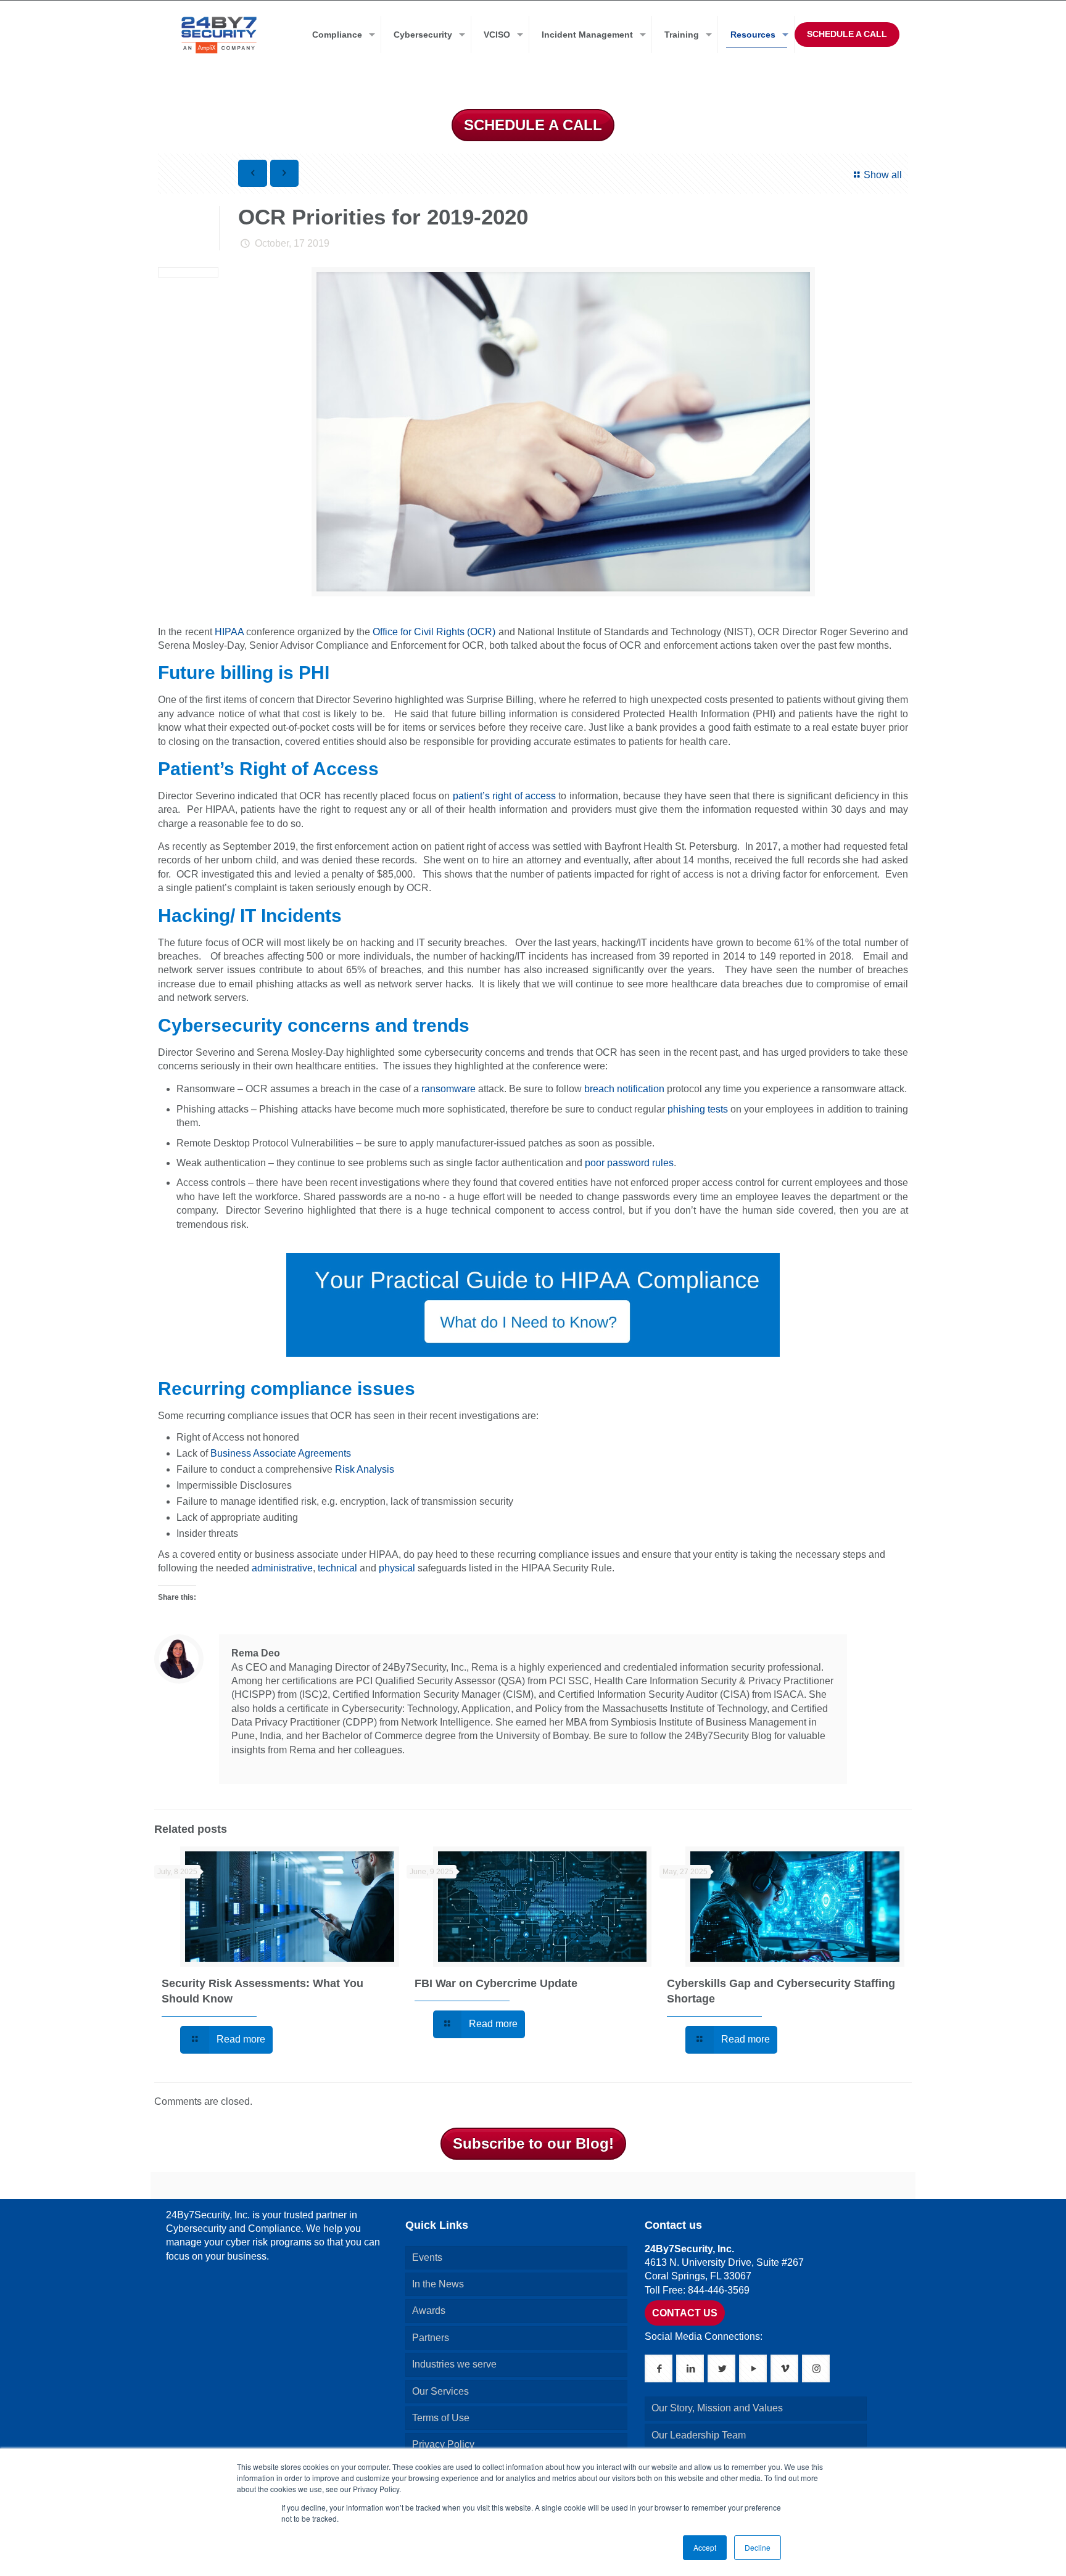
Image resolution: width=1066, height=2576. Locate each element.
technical (337, 1568)
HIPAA (229, 632)
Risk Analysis (365, 1469)
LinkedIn (239, 1764)
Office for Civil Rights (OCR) (434, 632)
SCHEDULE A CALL (847, 34)
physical (397, 1568)
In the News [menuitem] (438, 2284)
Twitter (256, 1764)
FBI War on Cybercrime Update (496, 1983)
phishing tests (698, 1109)
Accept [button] (705, 2547)
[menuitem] (341, 35)
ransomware (448, 1089)
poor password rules (629, 1163)
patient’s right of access (506, 796)
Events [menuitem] (427, 2257)
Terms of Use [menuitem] (441, 2418)
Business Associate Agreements (281, 1453)
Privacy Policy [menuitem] (443, 2444)
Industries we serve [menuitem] (454, 2364)
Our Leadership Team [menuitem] (699, 2435)
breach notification (624, 1089)
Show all (882, 175)
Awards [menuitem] (429, 2311)
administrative (282, 1568)
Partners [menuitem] (431, 2338)
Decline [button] (758, 2547)
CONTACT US (685, 2313)
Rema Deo (256, 1653)
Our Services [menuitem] (440, 2391)
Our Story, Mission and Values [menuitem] (717, 2408)
